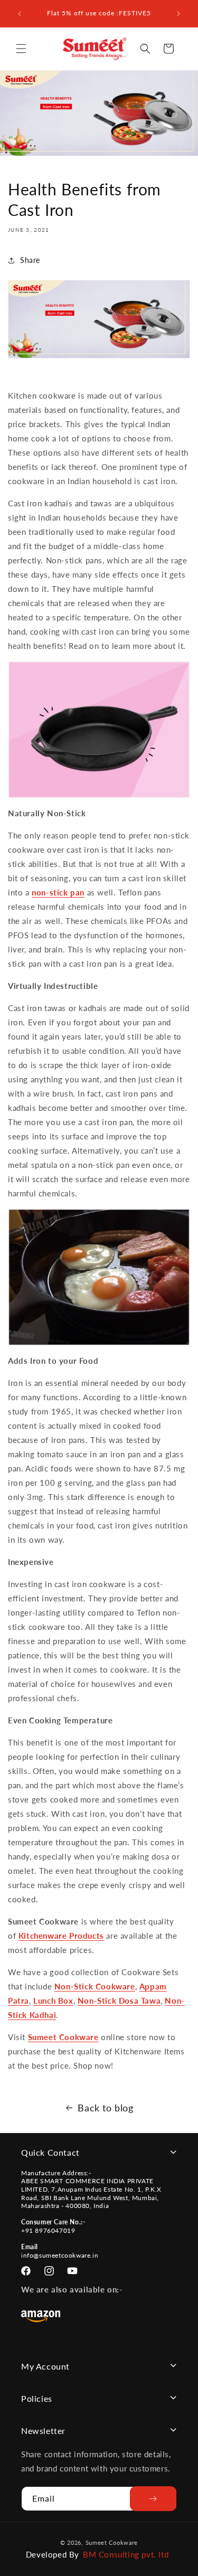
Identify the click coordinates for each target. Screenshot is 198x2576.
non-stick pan (58, 892)
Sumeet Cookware (63, 2037)
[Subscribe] (153, 2499)
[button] (21, 49)
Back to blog (105, 2108)
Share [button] (30, 260)
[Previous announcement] (20, 14)
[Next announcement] (178, 14)
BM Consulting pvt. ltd (126, 2554)
